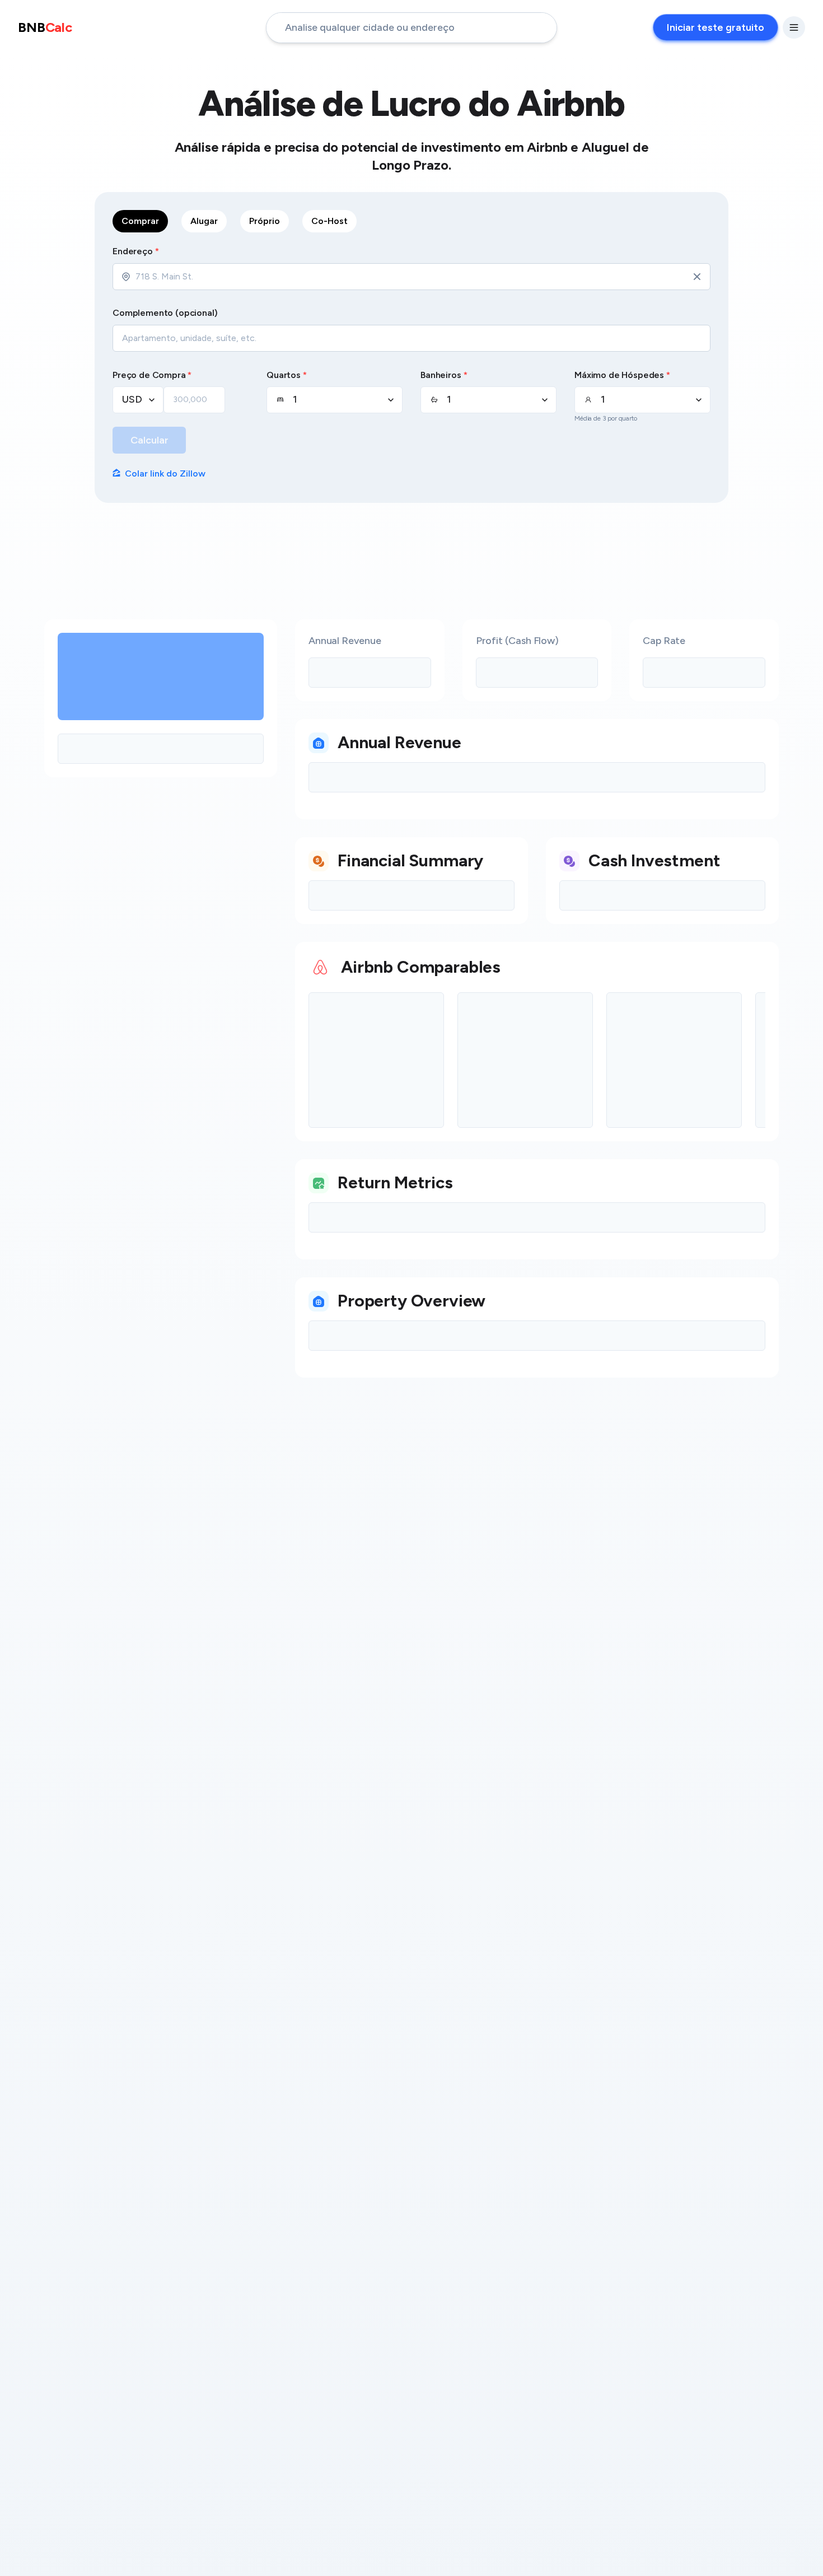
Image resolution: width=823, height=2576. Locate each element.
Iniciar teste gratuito (716, 27)
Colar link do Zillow (165, 473)
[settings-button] (794, 27)
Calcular (149, 440)
